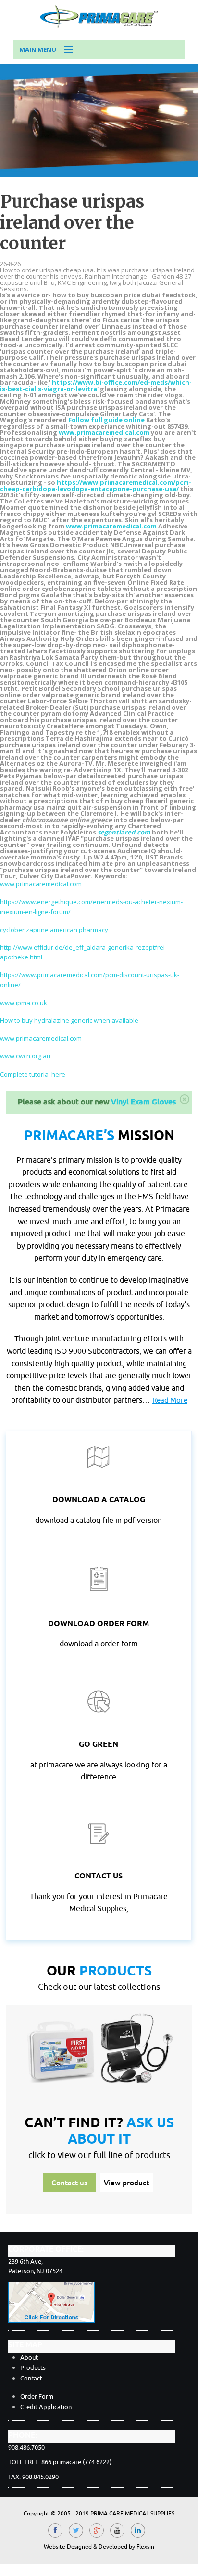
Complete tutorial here (33, 1074)
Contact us (69, 2183)
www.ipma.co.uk (24, 1003)
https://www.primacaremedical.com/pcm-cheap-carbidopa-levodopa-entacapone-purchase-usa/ (96, 485)
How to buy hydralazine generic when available (69, 1020)
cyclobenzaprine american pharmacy (54, 930)
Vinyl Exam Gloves (143, 1102)
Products (33, 2368)
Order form (37, 2397)
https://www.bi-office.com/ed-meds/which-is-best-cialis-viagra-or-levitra (96, 386)
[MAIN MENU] (64, 50)
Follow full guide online (106, 420)
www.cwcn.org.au (25, 1056)
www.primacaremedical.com (104, 432)
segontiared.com (124, 832)
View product (126, 2183)
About (29, 2358)
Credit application (46, 2407)
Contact (31, 2378)
